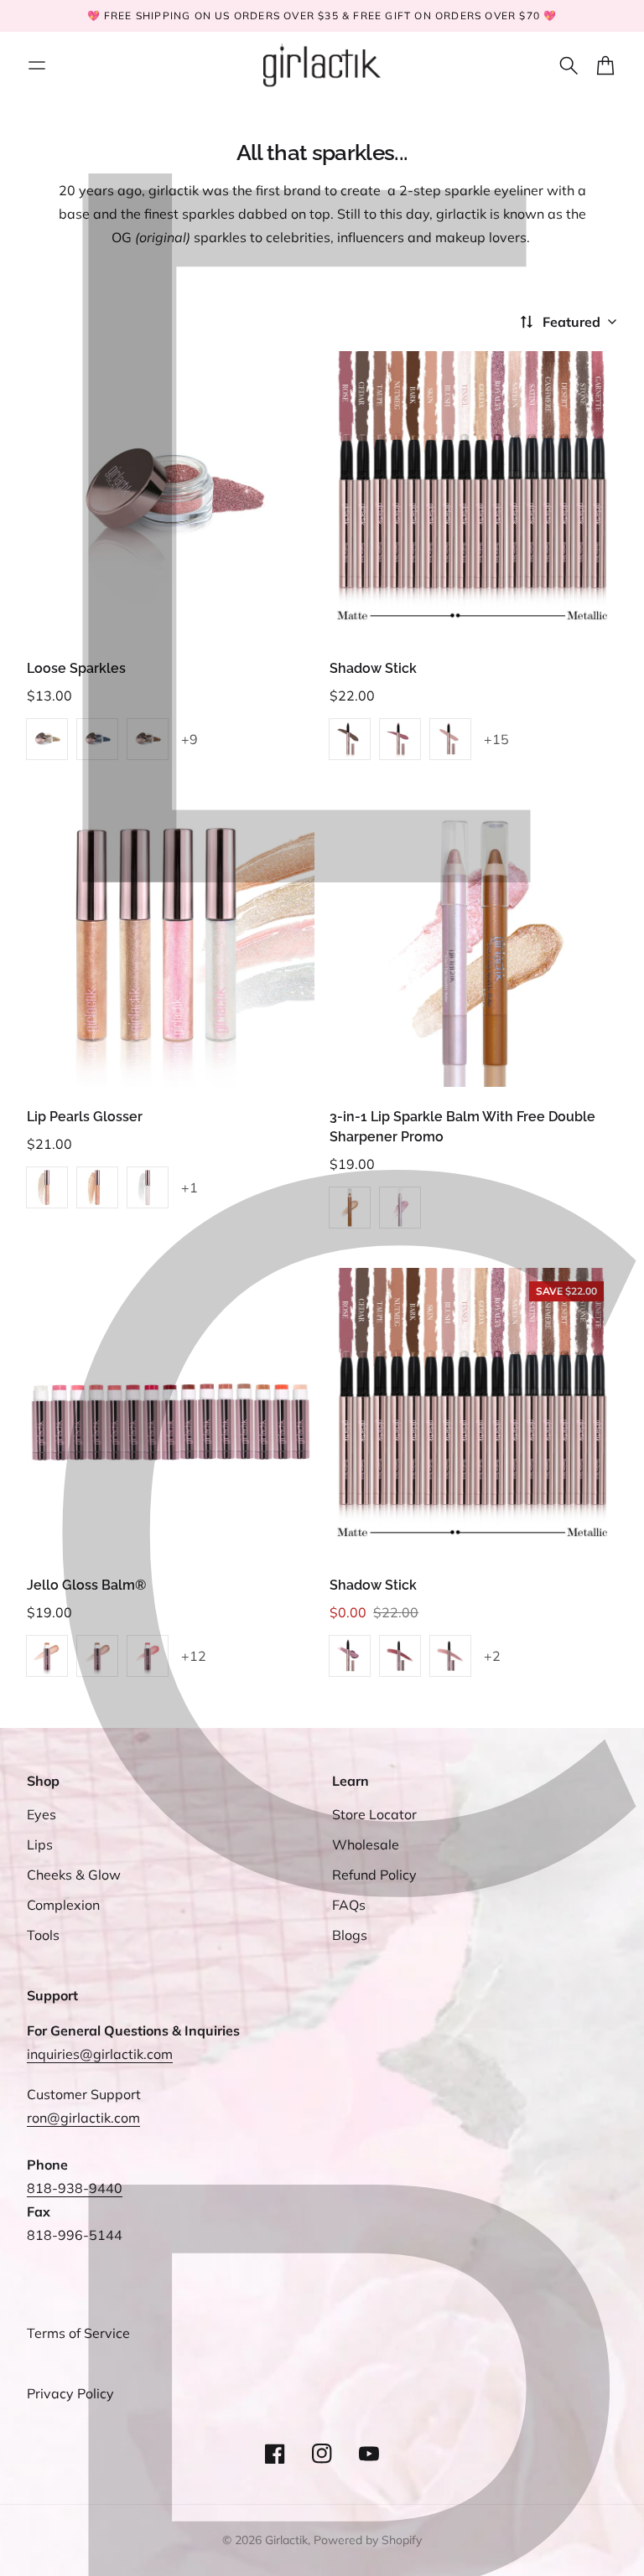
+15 (496, 739)
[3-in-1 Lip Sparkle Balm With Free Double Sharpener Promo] (473, 943)
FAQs (349, 1905)
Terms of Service (78, 2333)
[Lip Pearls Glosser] (171, 943)
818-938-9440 (75, 2188)
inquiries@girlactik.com (100, 2054)
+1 (190, 1187)
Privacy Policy (70, 2393)
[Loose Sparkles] (171, 495)
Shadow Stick (373, 668)
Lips (40, 1844)
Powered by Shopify (368, 2540)
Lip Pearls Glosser (85, 1117)
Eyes (42, 1814)
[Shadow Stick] (473, 495)
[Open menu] (37, 65)
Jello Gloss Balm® (86, 1585)
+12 (194, 1656)
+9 (190, 739)
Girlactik (286, 2540)
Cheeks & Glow (74, 1875)
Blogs (350, 1935)
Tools (43, 1935)
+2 (492, 1656)
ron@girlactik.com (83, 2118)
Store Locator (374, 1814)
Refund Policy (374, 1875)
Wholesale (366, 1844)
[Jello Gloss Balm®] (171, 1412)
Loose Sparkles (76, 668)
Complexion (63, 1905)
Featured (571, 322)
